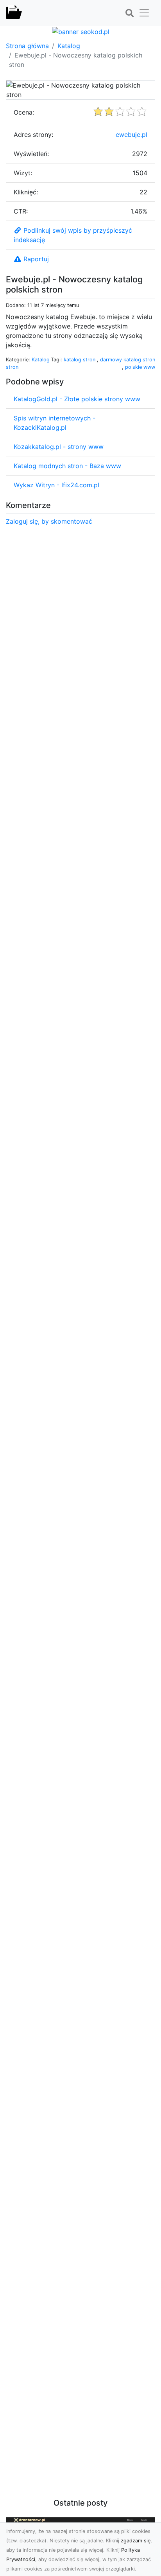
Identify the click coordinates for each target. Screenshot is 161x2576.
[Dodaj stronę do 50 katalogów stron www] (81, 31)
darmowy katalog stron (128, 360)
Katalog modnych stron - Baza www (67, 466)
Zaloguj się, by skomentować (49, 521)
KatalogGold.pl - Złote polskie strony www (77, 399)
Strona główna (27, 46)
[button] (129, 13)
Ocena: (24, 112)
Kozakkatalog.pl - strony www (59, 447)
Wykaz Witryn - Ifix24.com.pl (56, 485)
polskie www (140, 367)
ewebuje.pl (131, 135)
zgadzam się (136, 2541)
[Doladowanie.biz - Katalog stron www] (14, 13)
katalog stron (80, 360)
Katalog (69, 46)
